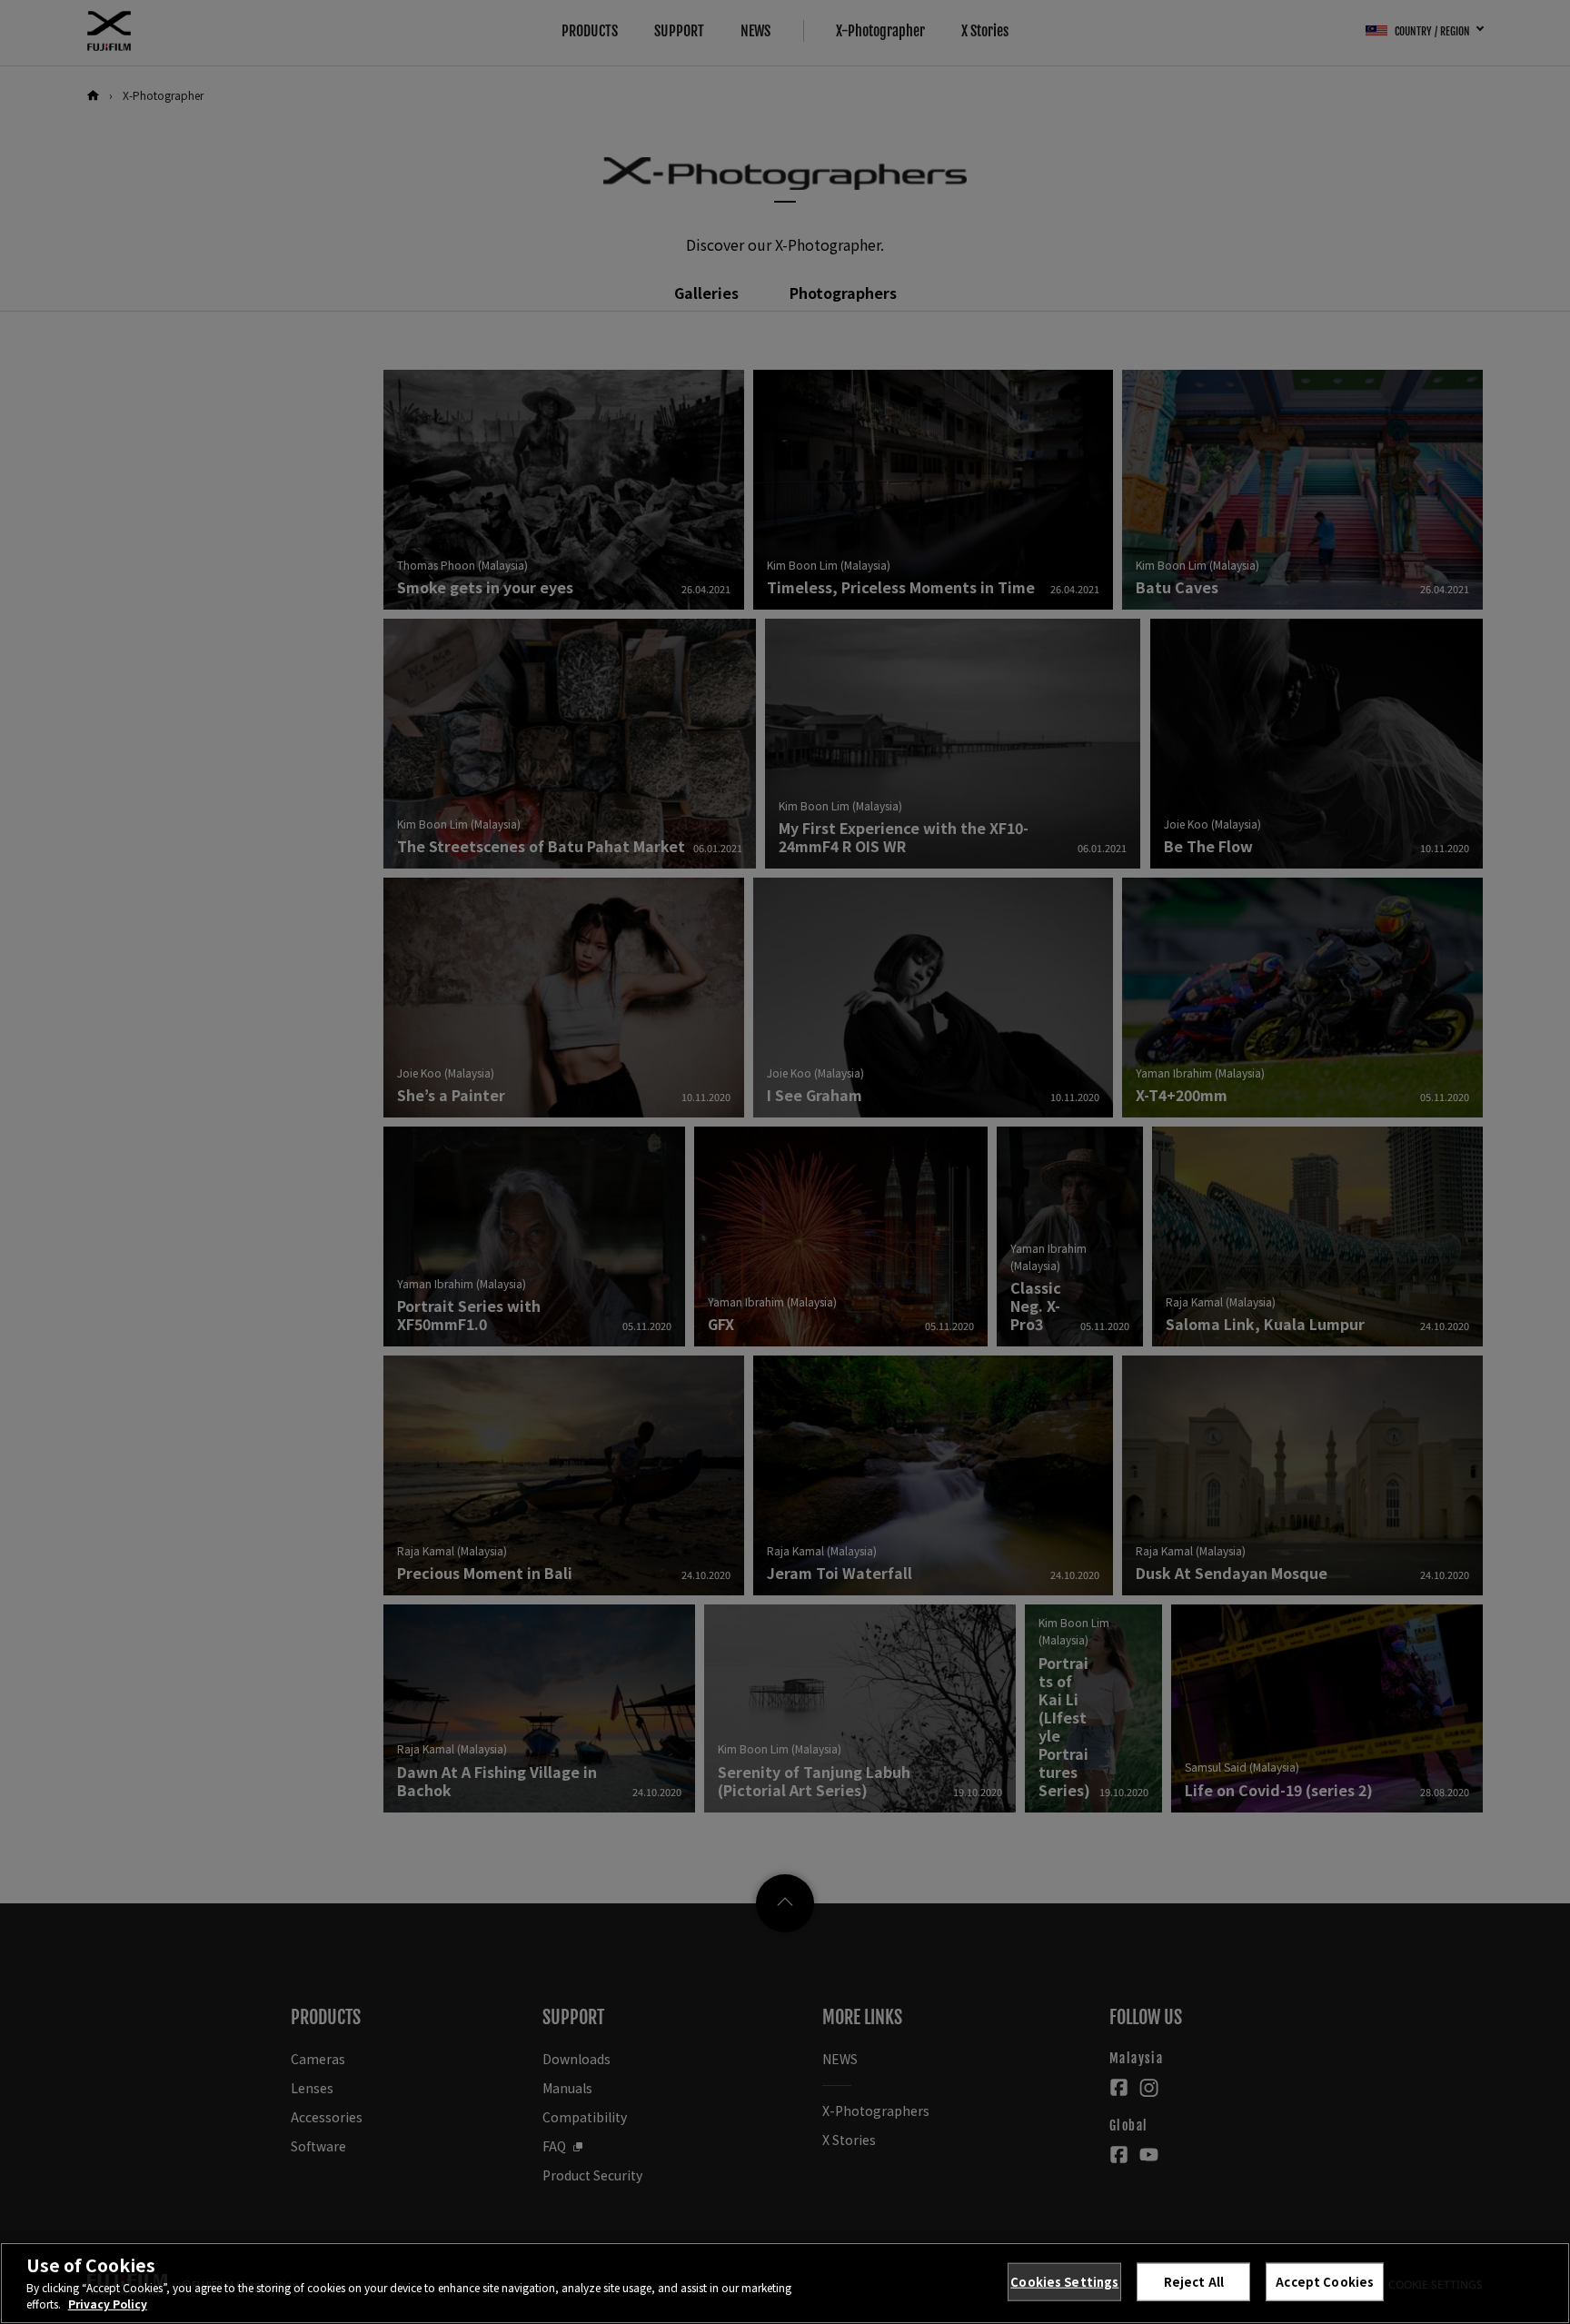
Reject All (1194, 2282)
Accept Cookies (1325, 2282)
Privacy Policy (108, 2304)
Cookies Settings (1064, 2282)
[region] (785, 2283)
